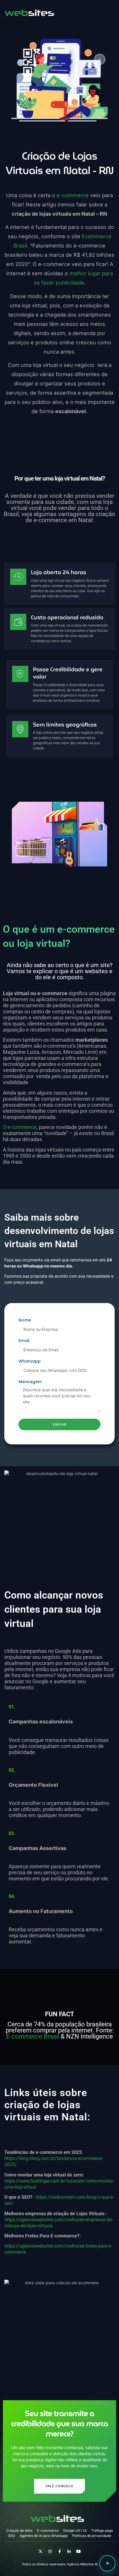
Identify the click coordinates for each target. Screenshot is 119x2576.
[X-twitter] (40, 2551)
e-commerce (73, 195)
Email (24, 1341)
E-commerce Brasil (33, 2036)
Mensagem (30, 1382)
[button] (105, 12)
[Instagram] (50, 2551)
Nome (25, 1320)
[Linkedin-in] (69, 2551)
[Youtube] (79, 2551)
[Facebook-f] (59, 2551)
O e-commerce (20, 1127)
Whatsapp (30, 1361)
